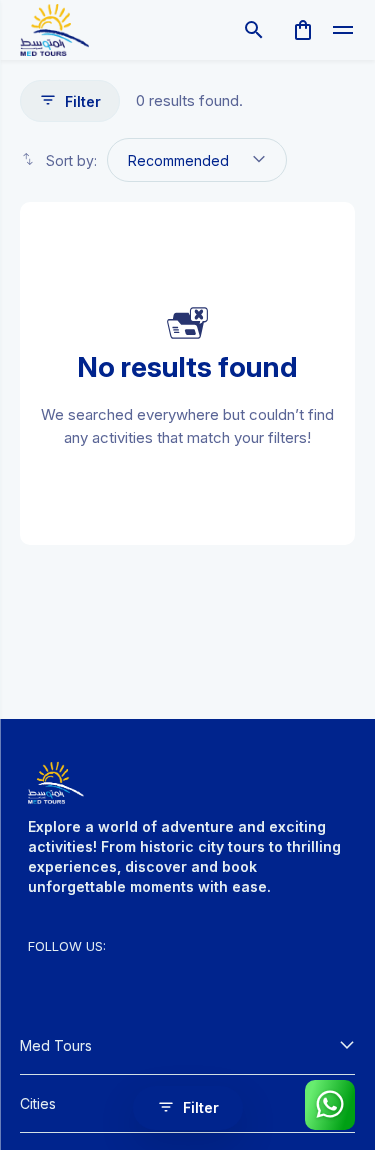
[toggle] (343, 30)
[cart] (303, 30)
